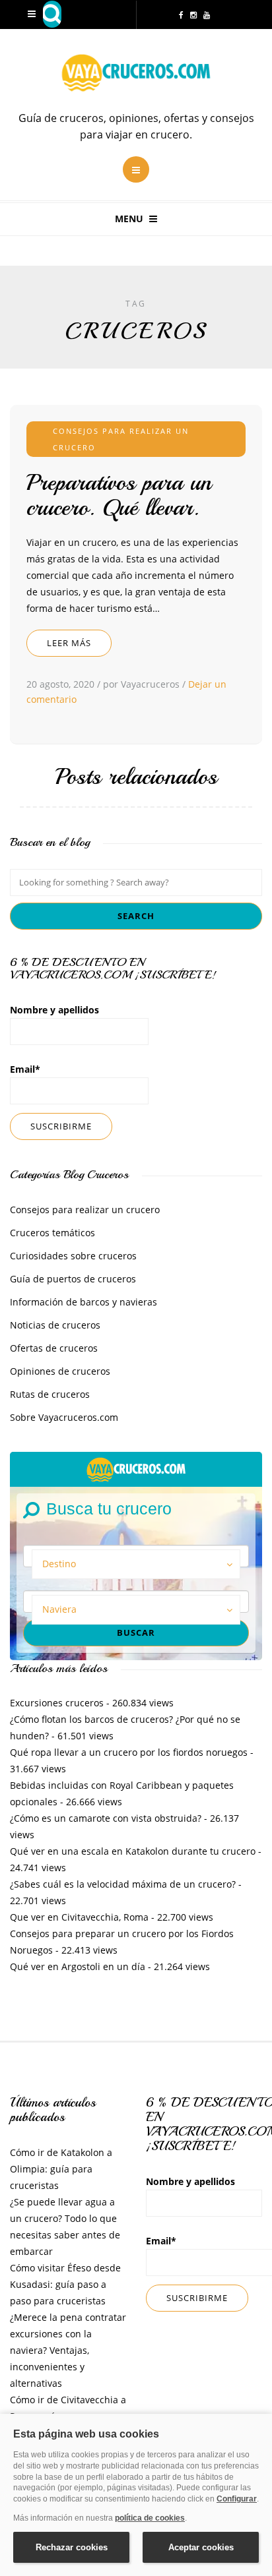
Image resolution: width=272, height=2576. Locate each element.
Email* (25, 1069)
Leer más (69, 643)
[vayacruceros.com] (136, 1468)
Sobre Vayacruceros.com (64, 1417)
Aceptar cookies (201, 2547)
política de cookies (150, 2518)
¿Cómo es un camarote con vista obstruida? (106, 1818)
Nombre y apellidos (54, 1010)
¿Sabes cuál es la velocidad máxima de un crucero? (123, 1884)
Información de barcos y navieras (84, 1302)
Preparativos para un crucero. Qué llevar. (119, 495)
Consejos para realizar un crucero (85, 1210)
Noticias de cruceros (55, 1325)
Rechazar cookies (72, 2547)
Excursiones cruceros (57, 1703)
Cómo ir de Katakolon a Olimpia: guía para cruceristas (61, 2169)
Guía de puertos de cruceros (73, 1279)
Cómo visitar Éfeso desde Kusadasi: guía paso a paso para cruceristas (65, 2284)
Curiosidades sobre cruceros (73, 1256)
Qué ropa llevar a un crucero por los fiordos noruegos (129, 1752)
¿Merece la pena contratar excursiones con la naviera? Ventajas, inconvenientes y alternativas (68, 2350)
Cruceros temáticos (52, 1233)
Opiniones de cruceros (60, 1371)
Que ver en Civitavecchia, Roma (79, 1917)
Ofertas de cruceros (54, 1348)
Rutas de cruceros (50, 1394)
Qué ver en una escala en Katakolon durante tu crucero (133, 1851)
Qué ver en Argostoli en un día (78, 1966)
